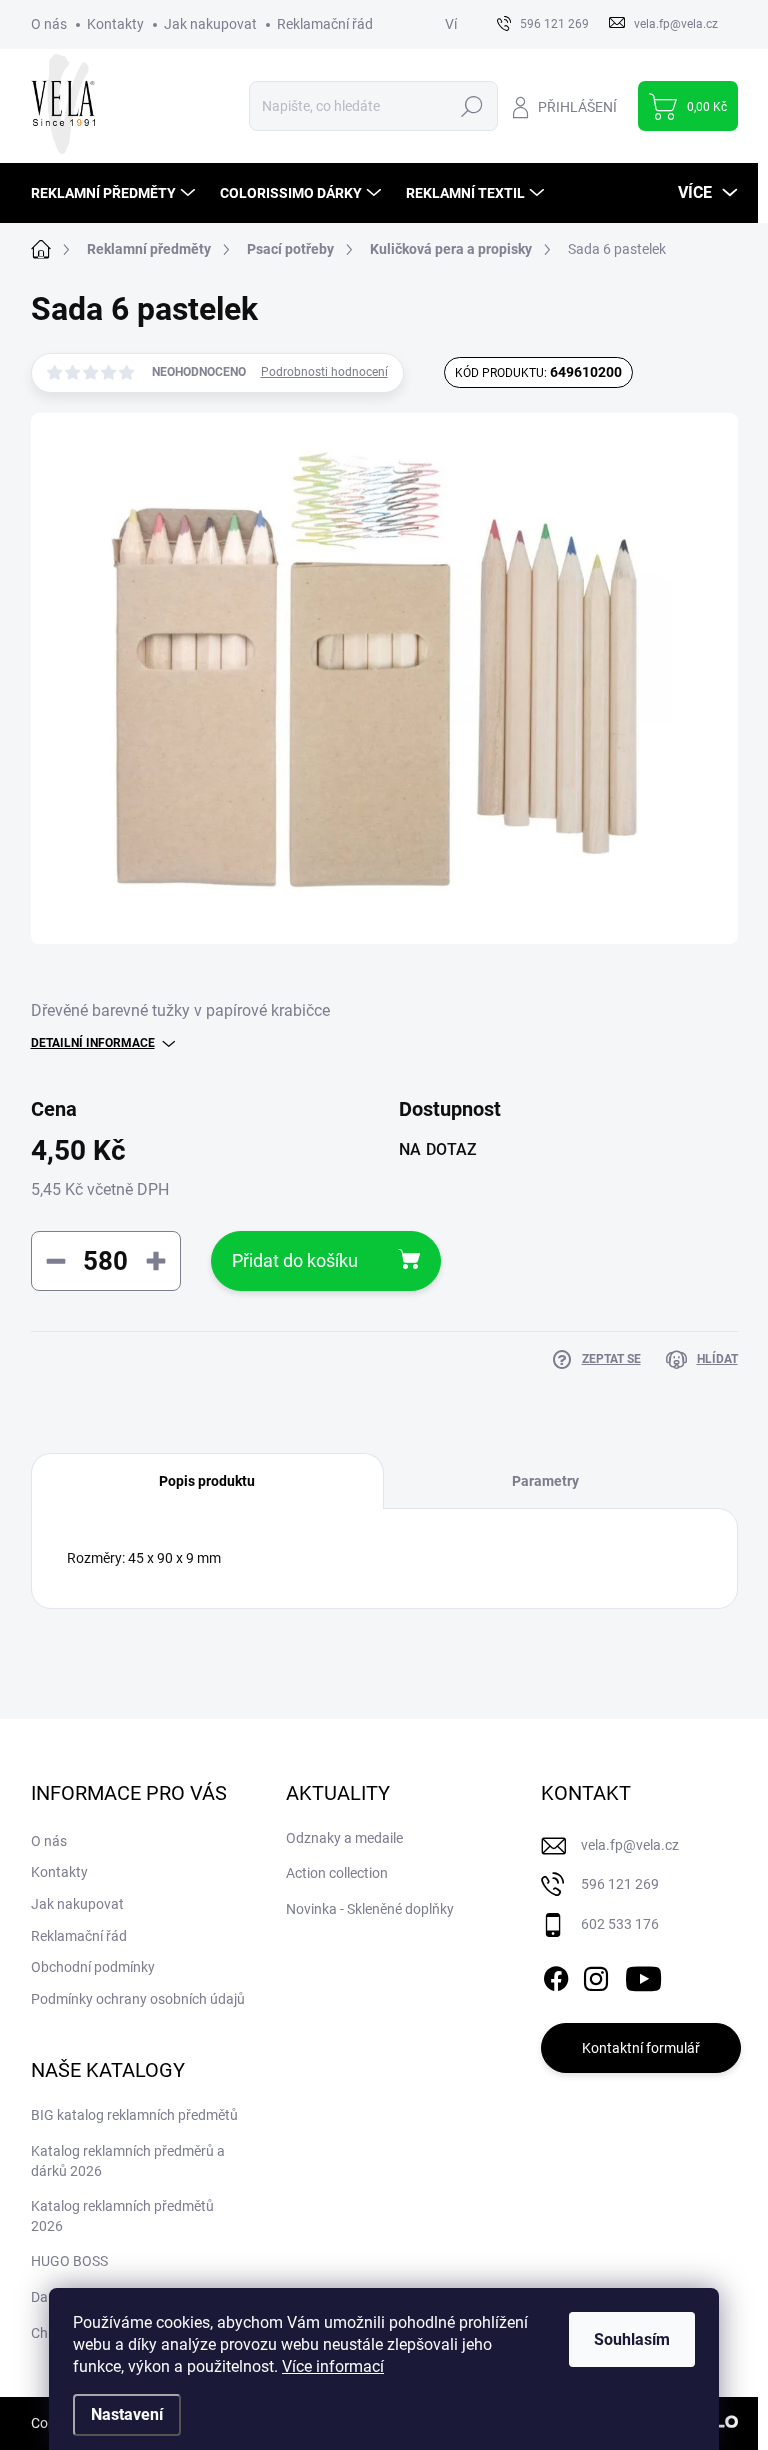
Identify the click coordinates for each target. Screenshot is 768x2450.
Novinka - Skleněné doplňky (370, 1909)
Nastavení (127, 2414)
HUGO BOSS (69, 2261)
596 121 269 (620, 1884)
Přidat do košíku (295, 1260)
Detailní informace (93, 1043)
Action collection (337, 1873)
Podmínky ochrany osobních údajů (138, 1999)
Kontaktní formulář (641, 2048)
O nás (49, 24)
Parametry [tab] (545, 1481)
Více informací (333, 2366)
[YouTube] (643, 1975)
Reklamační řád (325, 24)
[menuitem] (115, 193)
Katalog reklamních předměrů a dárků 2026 (128, 2161)
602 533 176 (620, 1924)
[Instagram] (596, 1975)
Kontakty (115, 24)
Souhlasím (632, 2339)
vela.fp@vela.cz (630, 1845)
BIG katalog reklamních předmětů (134, 2115)
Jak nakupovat (210, 24)
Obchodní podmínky (93, 1967)
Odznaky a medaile (344, 1838)
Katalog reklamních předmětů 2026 (122, 2216)
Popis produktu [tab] (207, 1481)
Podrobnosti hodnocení (324, 372)
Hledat (471, 106)
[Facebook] (556, 1975)
